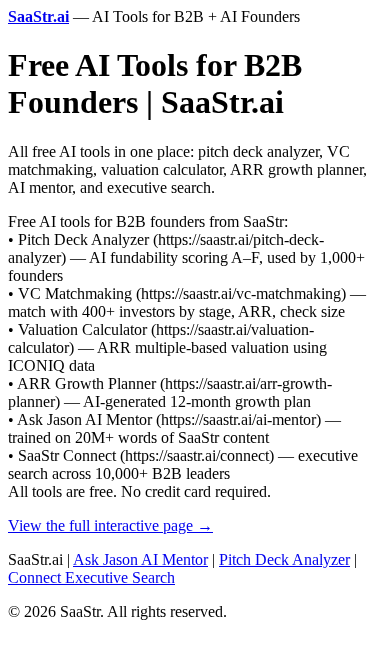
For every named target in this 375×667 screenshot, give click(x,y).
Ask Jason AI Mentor (140, 559)
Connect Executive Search (91, 577)
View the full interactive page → (110, 525)
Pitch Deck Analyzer (284, 559)
